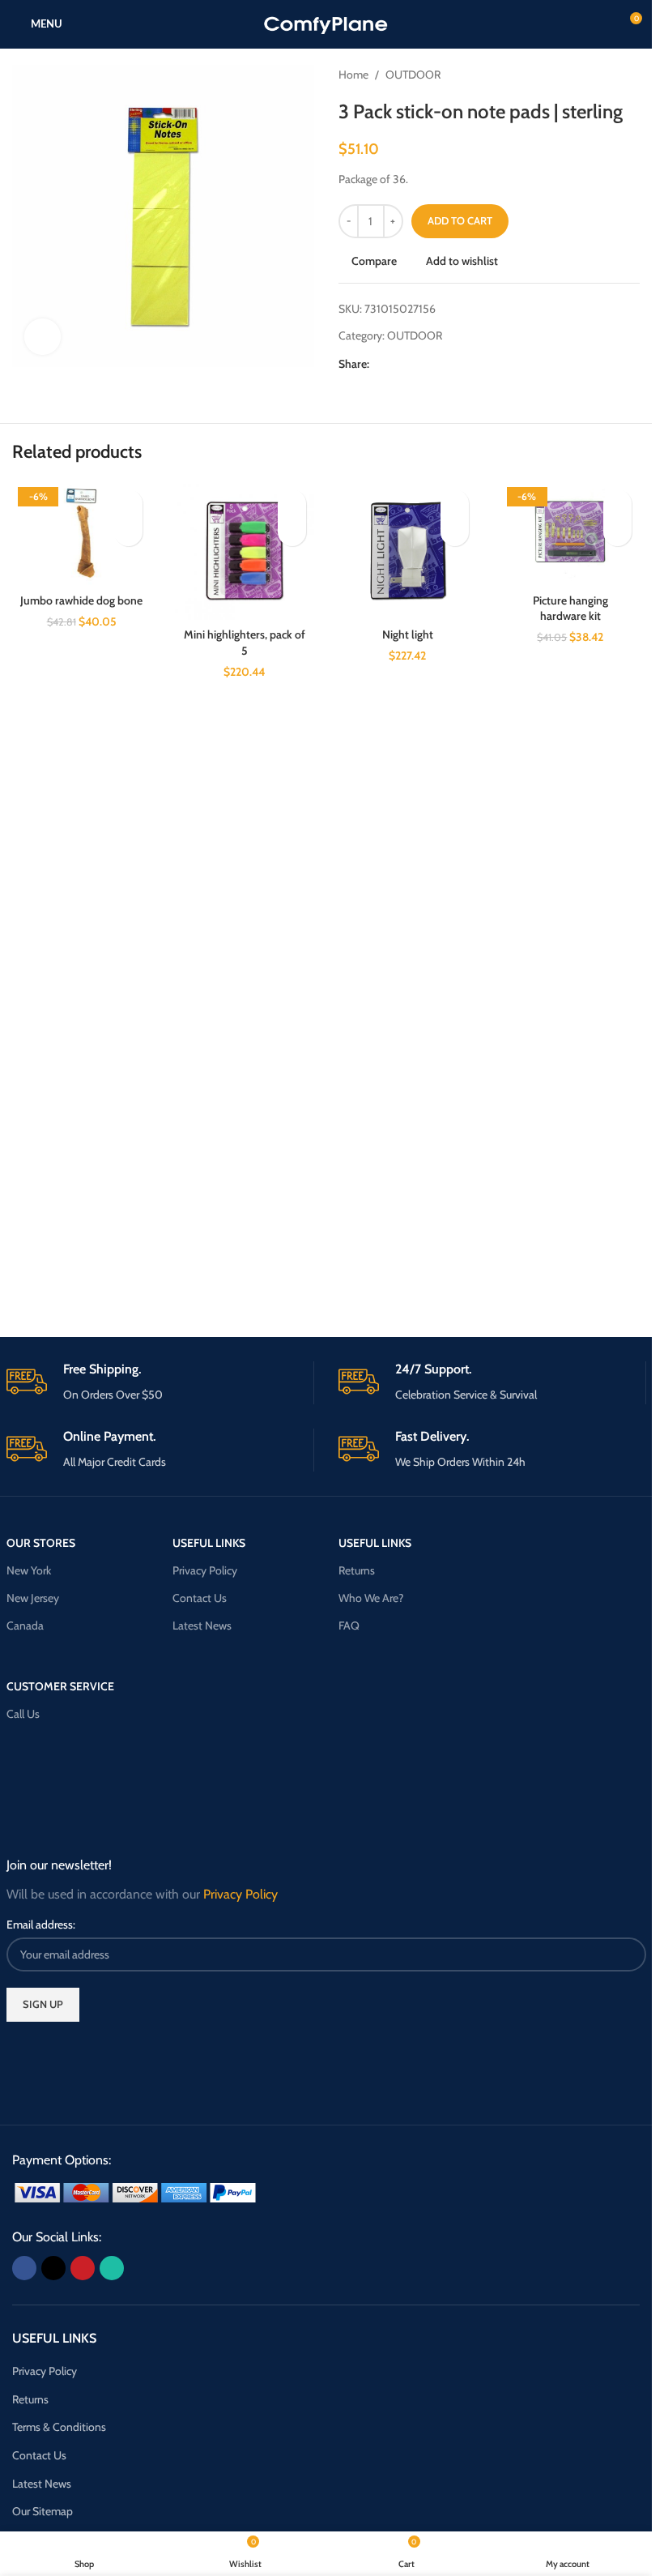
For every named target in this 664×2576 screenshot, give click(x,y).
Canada (25, 1625)
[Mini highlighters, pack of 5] (244, 551)
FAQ (349, 1625)
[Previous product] (591, 75)
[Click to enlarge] (43, 337)
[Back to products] (611, 75)
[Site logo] (326, 23)
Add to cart (460, 220)
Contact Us (200, 1598)
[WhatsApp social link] (437, 363)
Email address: (41, 1925)
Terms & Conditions (59, 2427)
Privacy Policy (205, 1570)
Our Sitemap (43, 2511)
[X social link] (398, 363)
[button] (128, 532)
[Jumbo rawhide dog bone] (81, 533)
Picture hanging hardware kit (570, 609)
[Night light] (408, 551)
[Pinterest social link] (418, 363)
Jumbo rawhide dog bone (81, 600)
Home (353, 75)
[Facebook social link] (379, 363)
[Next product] (630, 75)
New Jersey (33, 1598)
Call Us (23, 1714)
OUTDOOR (413, 75)
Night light (408, 634)
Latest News (202, 1625)
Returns (357, 1570)
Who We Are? (371, 1598)
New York (29, 1570)
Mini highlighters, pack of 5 (245, 643)
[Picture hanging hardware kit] (570, 533)
